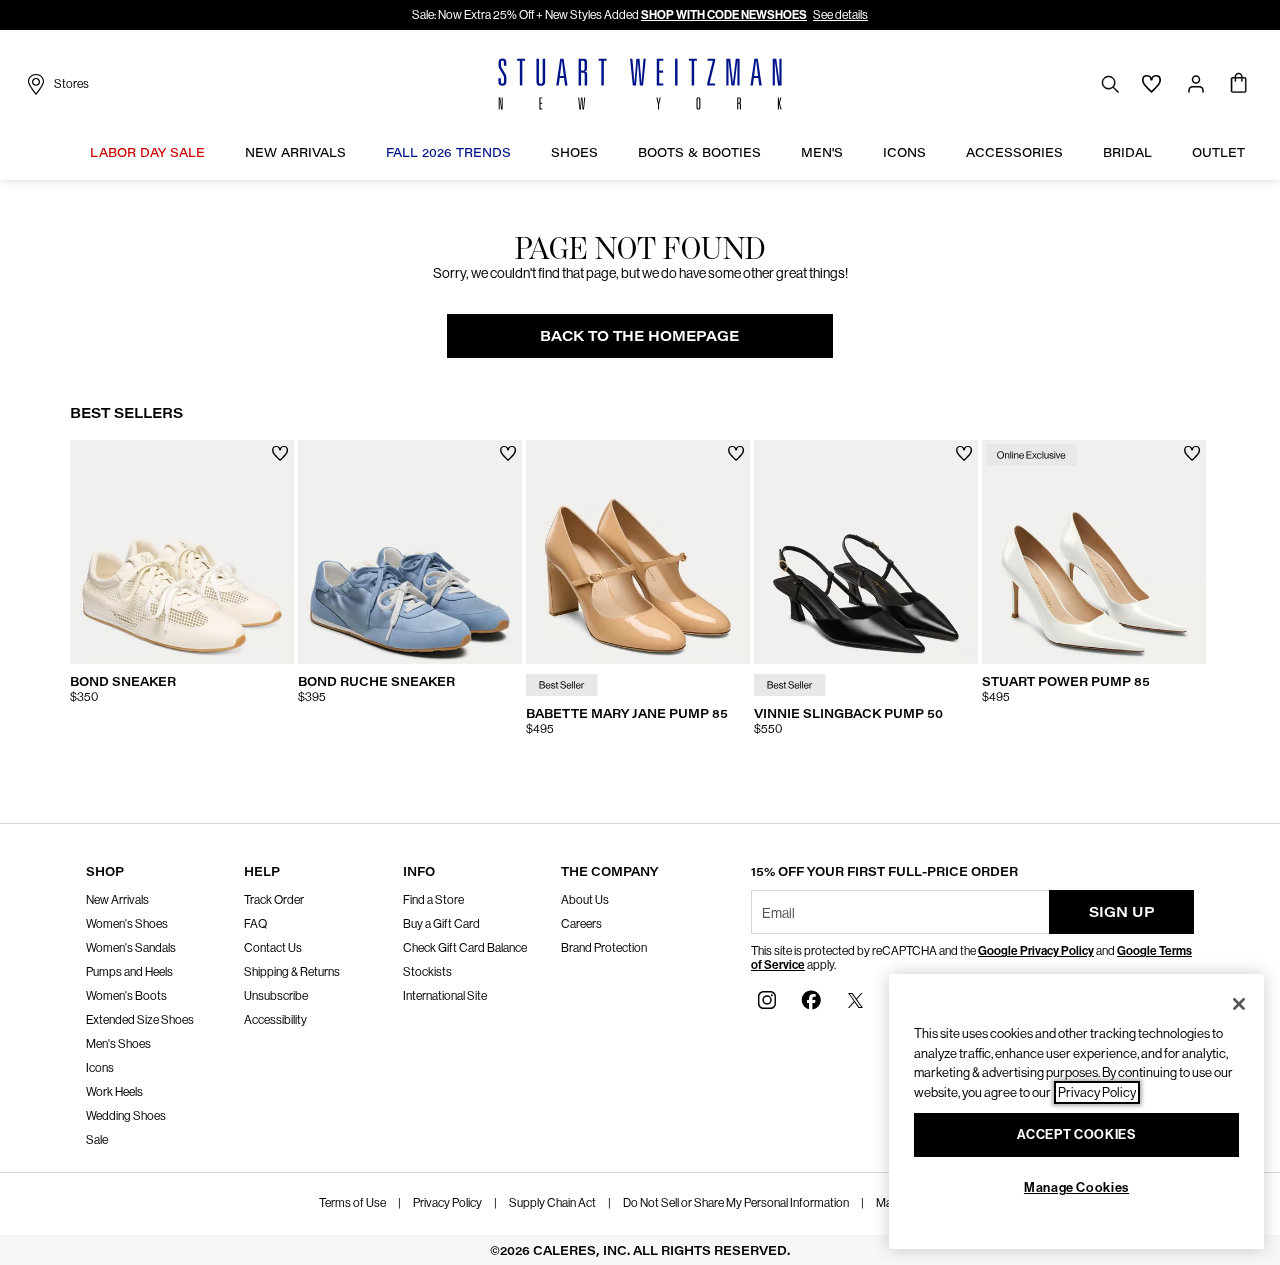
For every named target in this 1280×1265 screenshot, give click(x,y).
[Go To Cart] (1239, 84)
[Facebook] (811, 999)
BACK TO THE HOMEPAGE (639, 335)
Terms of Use (352, 1203)
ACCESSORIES (1014, 152)
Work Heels (114, 1092)
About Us (585, 900)
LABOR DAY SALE (147, 152)
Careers (581, 924)
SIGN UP (1122, 911)
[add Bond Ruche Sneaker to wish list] (508, 453)
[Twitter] (855, 999)
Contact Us (273, 948)
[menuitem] (147, 155)
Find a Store (433, 900)
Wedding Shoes (126, 1116)
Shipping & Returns (292, 972)
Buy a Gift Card (441, 924)
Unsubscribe (276, 996)
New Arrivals (117, 900)
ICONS (904, 152)
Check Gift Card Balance (465, 948)
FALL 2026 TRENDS (448, 152)
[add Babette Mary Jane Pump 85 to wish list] (736, 453)
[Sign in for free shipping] (1196, 84)
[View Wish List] (1152, 84)
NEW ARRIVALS (295, 152)
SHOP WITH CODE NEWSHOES (724, 15)
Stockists (427, 972)
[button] (215, 152)
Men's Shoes (118, 1044)
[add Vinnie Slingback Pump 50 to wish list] (964, 453)
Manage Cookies (1076, 1187)
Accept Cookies (1076, 1134)
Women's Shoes (127, 924)
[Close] (1239, 1004)
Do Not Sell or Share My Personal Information (736, 1203)
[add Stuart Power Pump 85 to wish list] (1192, 453)
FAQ (255, 924)
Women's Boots (126, 996)
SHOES (574, 152)
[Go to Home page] (640, 84)
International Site (445, 996)
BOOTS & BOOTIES (699, 152)
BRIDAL (1127, 152)
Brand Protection (604, 948)
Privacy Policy (447, 1203)
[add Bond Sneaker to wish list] (280, 453)
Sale (97, 1140)
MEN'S (822, 152)
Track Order (274, 900)
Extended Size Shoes (140, 1020)
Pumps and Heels (129, 972)
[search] (1110, 83)
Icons (100, 1068)
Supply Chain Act (552, 1203)
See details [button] (840, 15)
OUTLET (1218, 152)
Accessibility (275, 1020)
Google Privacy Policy (1036, 951)
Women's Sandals (131, 948)
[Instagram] (767, 999)
